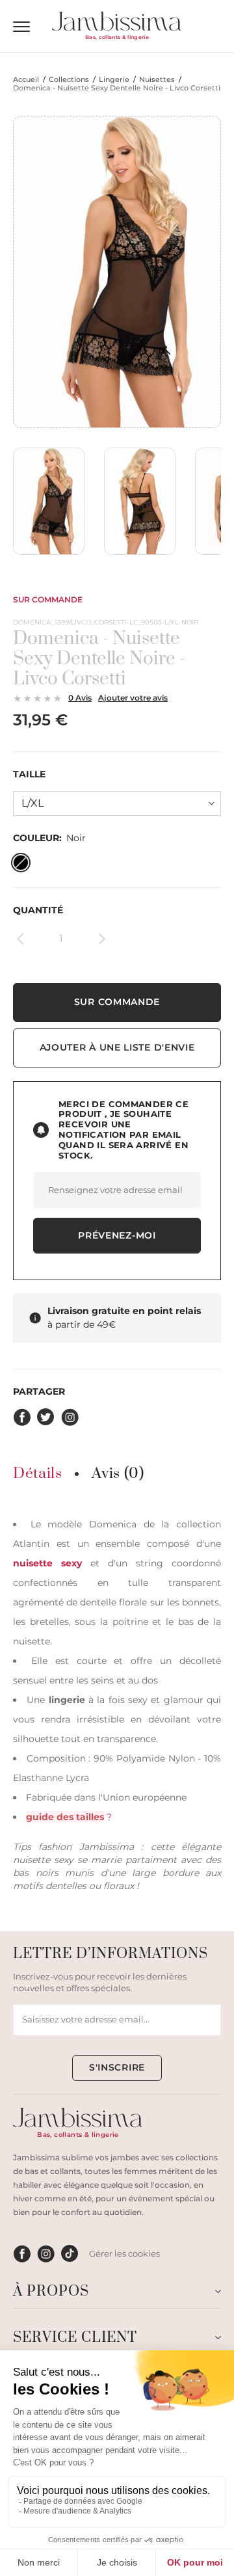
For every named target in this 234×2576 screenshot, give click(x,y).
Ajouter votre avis (133, 698)
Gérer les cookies (124, 2253)
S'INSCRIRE (117, 2067)
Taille (29, 774)
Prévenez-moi (117, 1235)
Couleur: (49, 838)
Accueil (26, 80)
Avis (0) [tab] (118, 1474)
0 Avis (80, 698)
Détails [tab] (37, 1474)
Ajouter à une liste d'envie (117, 1047)
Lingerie (114, 80)
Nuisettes (157, 80)
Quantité (38, 910)
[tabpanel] (117, 1703)
